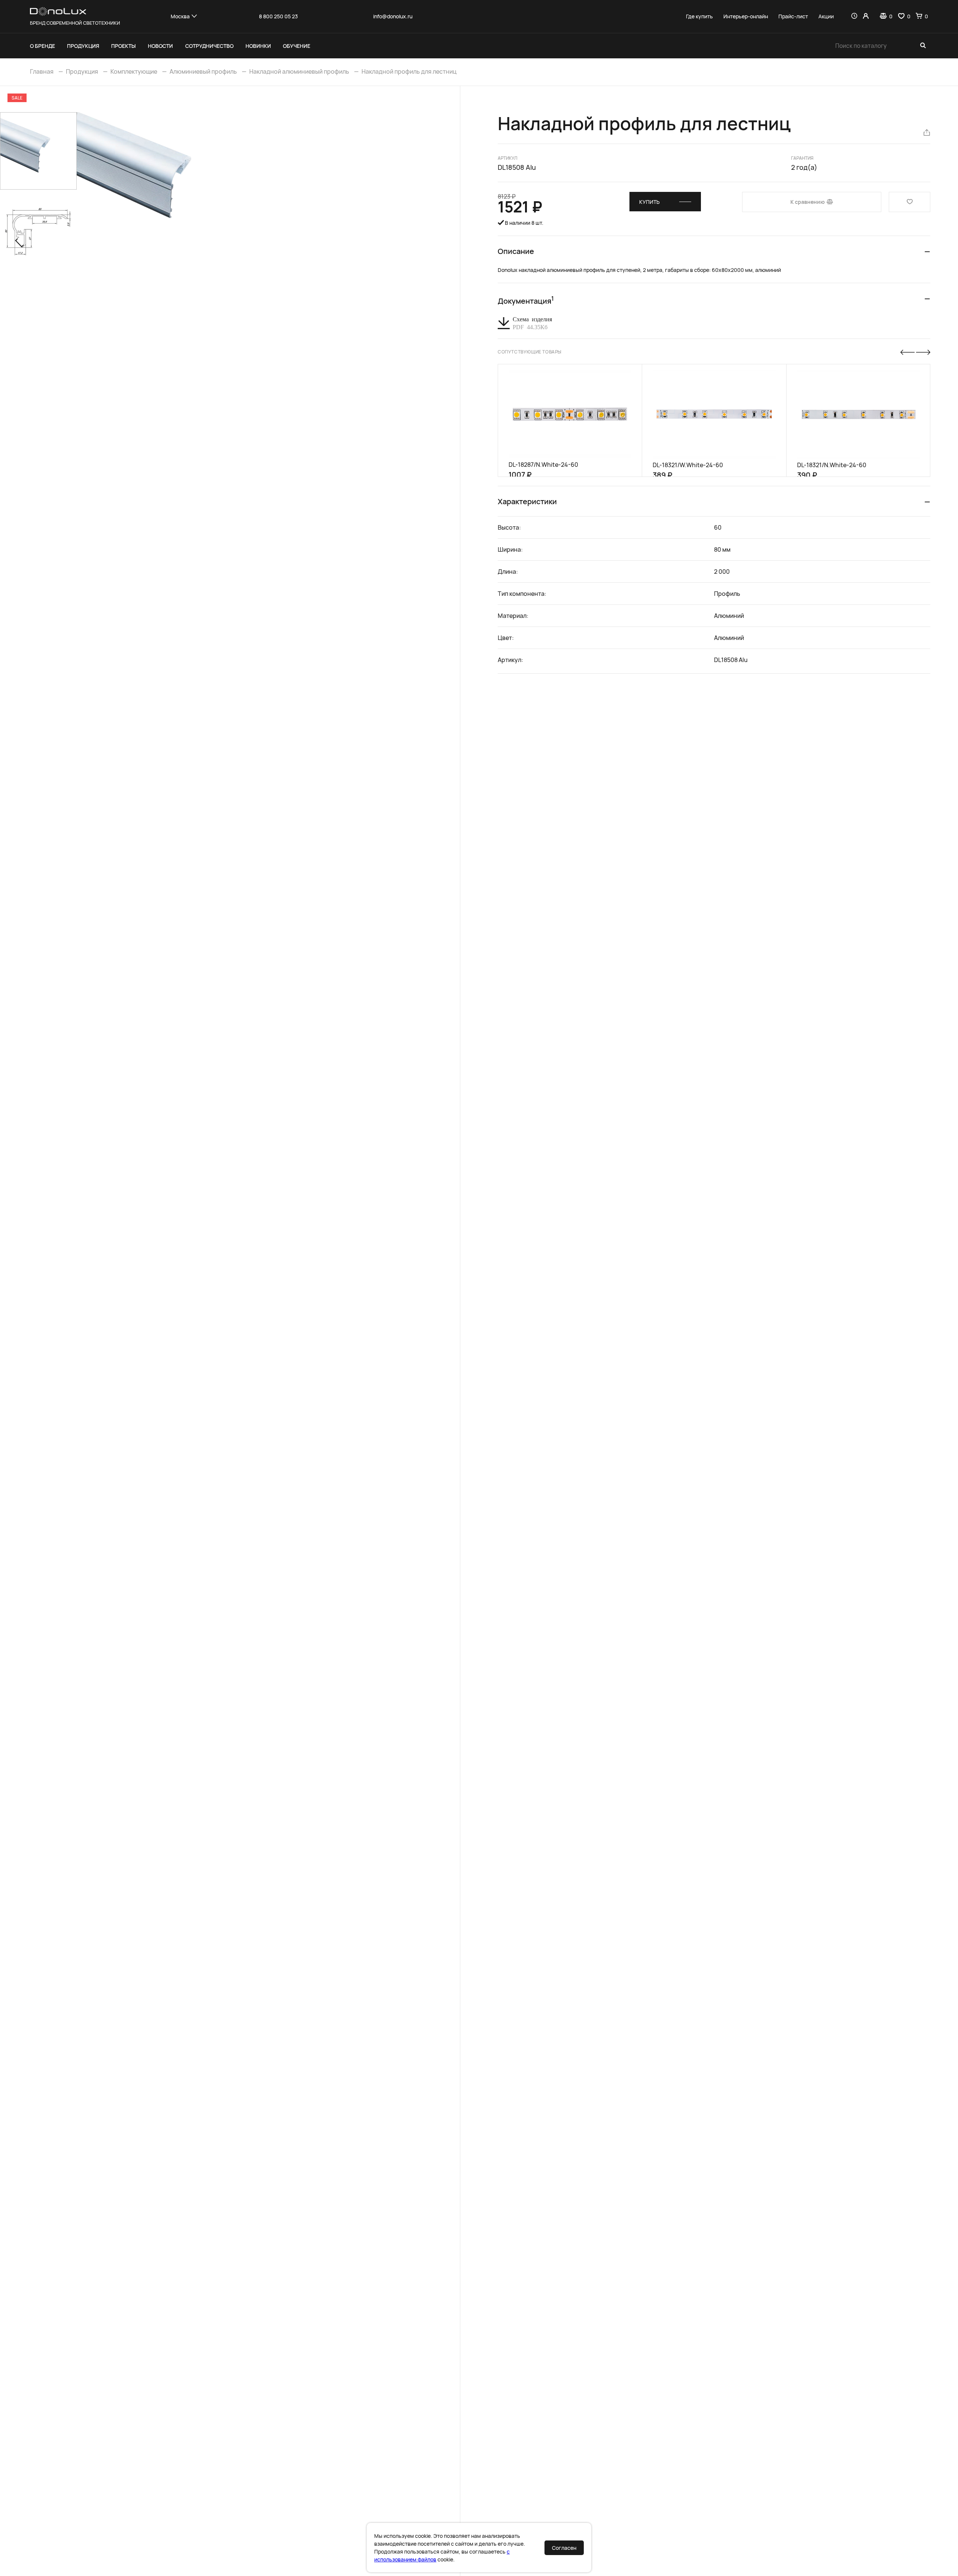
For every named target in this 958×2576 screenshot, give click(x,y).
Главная (42, 71)
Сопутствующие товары (530, 352)
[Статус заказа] (854, 16)
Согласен (564, 2548)
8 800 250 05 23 (278, 16)
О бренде (42, 46)
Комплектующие (134, 71)
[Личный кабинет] (866, 16)
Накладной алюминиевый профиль (299, 71)
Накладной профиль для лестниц (409, 71)
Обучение (297, 46)
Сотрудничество (209, 46)
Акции (826, 16)
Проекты (123, 46)
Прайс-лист (793, 16)
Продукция (83, 46)
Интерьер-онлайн (746, 16)
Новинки (258, 46)
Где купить (699, 16)
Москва (180, 16)
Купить (649, 202)
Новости (160, 46)
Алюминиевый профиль (203, 71)
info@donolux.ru (393, 16)
